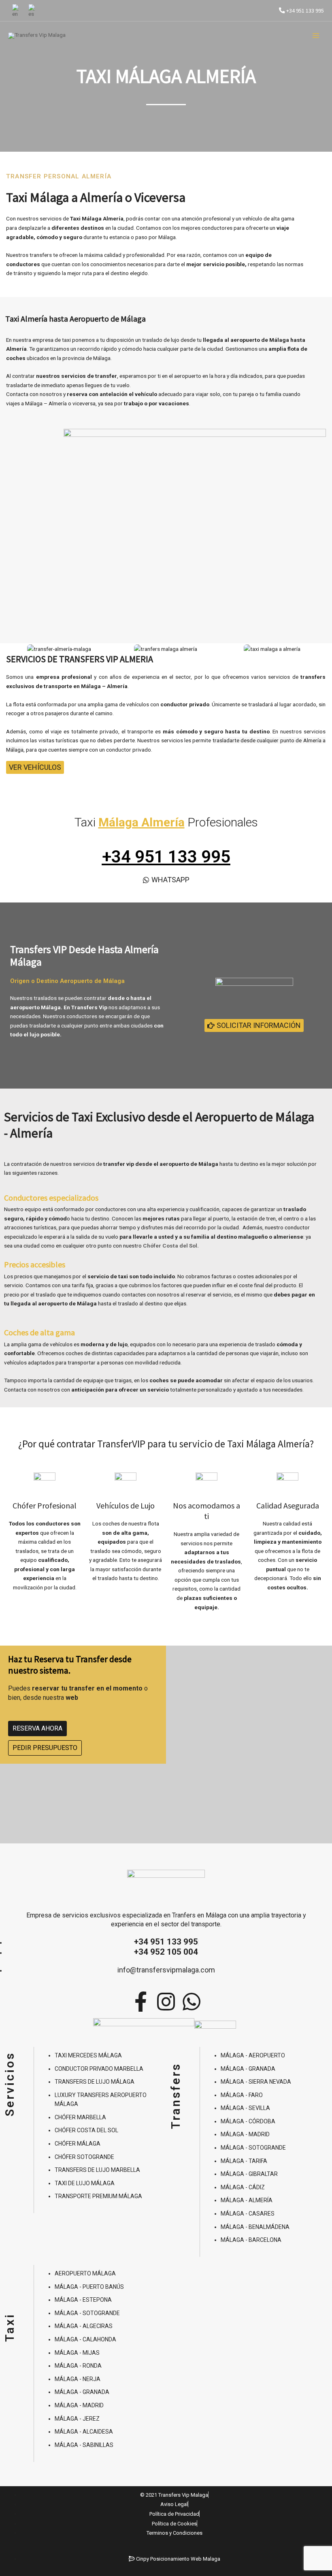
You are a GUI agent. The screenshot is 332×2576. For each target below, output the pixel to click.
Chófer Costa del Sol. (171, 1246)
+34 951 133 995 (304, 11)
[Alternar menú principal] (316, 36)
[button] (14, 649)
